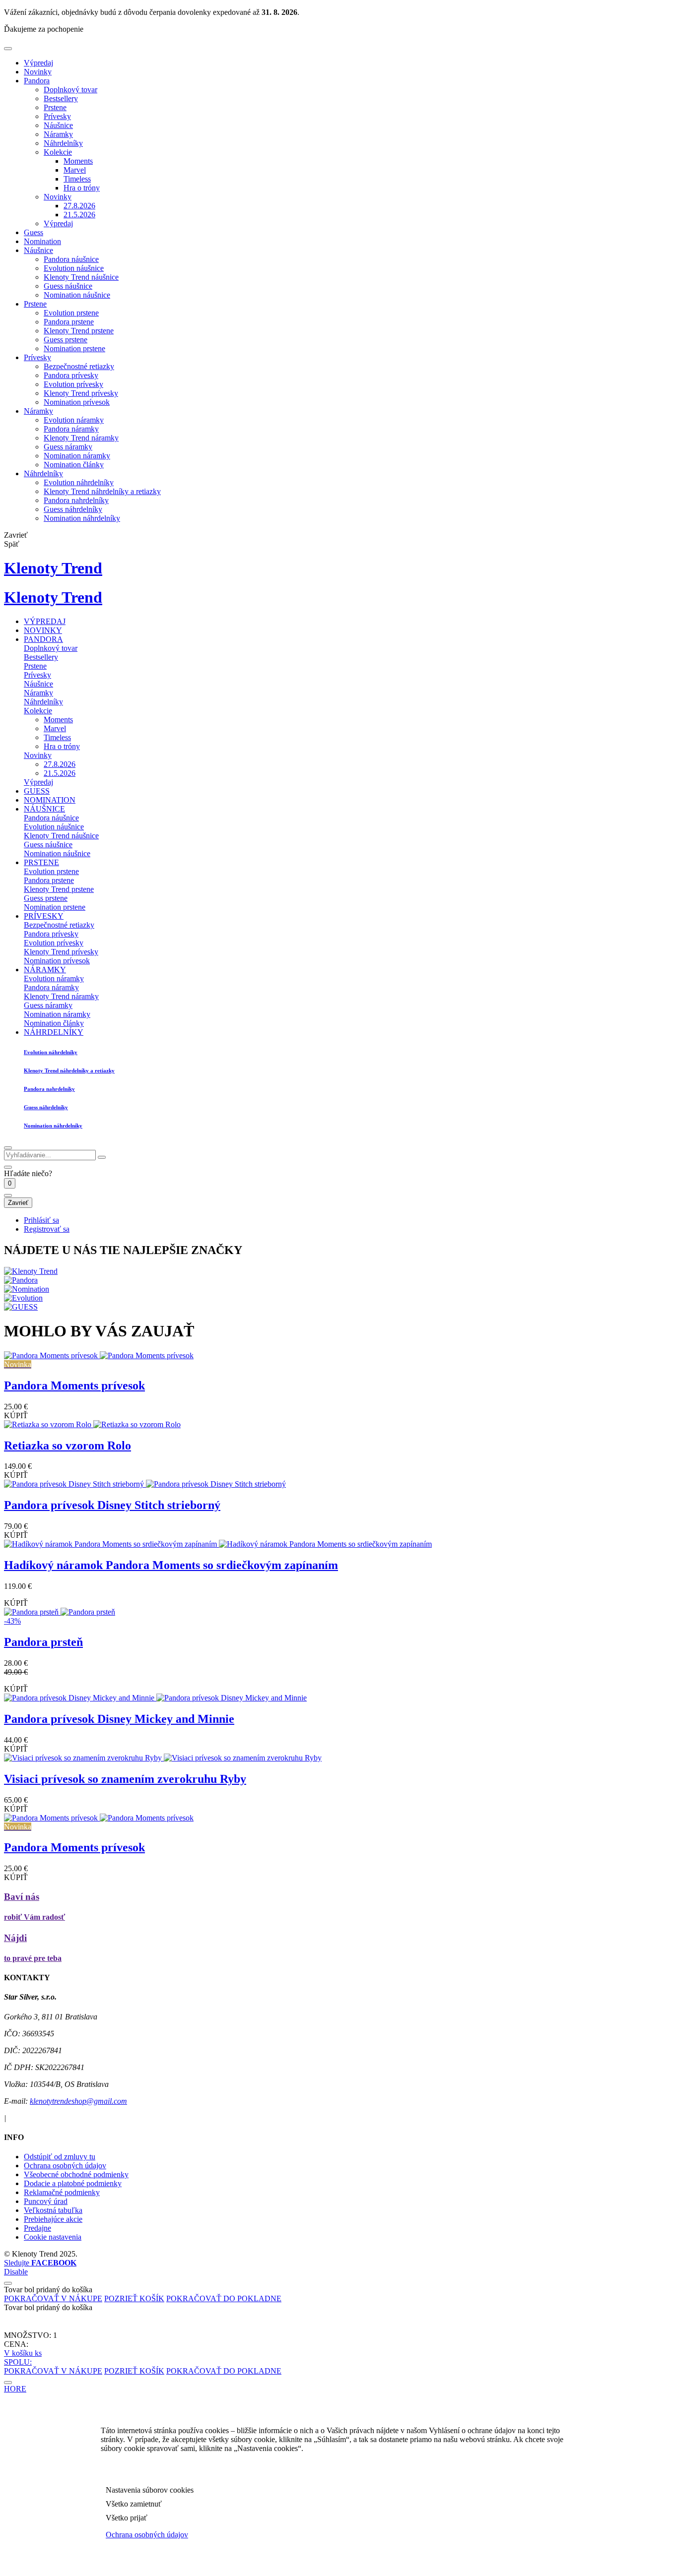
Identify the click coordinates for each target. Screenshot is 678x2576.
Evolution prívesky (73, 384)
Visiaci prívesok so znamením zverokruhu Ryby (125, 1779)
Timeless (77, 179)
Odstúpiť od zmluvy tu (60, 2157)
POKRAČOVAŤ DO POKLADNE (224, 2298)
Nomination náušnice (77, 295)
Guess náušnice (68, 286)
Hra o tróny (82, 188)
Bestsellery (61, 98)
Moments (78, 161)
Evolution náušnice (74, 268)
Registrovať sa (47, 1229)
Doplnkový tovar (70, 90)
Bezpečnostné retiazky (79, 366)
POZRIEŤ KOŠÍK (134, 2298)
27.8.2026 (79, 206)
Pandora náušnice (71, 259)
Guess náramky (68, 447)
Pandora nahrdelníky (76, 500)
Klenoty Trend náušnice (81, 277)
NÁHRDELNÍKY (54, 1032)
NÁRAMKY (45, 970)
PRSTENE (41, 862)
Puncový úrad (46, 2201)
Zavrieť (18, 1203)
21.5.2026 (79, 215)
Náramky (58, 134)
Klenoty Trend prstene (79, 331)
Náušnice (58, 125)
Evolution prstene (71, 313)
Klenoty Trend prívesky (81, 393)
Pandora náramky (71, 429)
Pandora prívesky (71, 375)
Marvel (75, 170)
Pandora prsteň (43, 1642)
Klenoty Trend (53, 568)
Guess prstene (66, 340)
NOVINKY (43, 630)
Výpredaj (38, 63)
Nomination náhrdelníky (82, 518)
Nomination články (74, 465)
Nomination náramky (77, 456)
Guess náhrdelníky (73, 509)
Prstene (55, 107)
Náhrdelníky (63, 143)
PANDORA (43, 639)
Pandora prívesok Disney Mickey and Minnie (119, 1719)
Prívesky (57, 116)
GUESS (37, 791)
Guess (34, 232)
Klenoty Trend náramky (81, 438)
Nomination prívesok (77, 402)
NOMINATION (50, 800)
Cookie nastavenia (53, 2237)
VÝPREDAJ (45, 621)
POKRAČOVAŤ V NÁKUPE (53, 2298)
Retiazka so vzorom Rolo (68, 1445)
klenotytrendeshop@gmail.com (78, 2101)
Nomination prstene (74, 348)
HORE (15, 2389)
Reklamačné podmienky (62, 2192)
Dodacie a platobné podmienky (73, 2183)
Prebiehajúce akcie (53, 2219)
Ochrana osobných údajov (65, 2166)
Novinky (38, 72)
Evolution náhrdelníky (79, 482)
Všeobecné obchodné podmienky (76, 2174)
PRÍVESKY (44, 916)
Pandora (37, 81)
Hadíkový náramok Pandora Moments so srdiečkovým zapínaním (171, 1565)
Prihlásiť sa (41, 1220)
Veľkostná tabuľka (53, 2210)
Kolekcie (58, 152)
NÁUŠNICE (44, 809)
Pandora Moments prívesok (74, 1385)
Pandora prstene (69, 322)
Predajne (37, 2228)
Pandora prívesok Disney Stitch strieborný (112, 1505)
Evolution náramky (74, 420)
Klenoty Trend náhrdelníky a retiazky (102, 491)
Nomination (42, 241)
